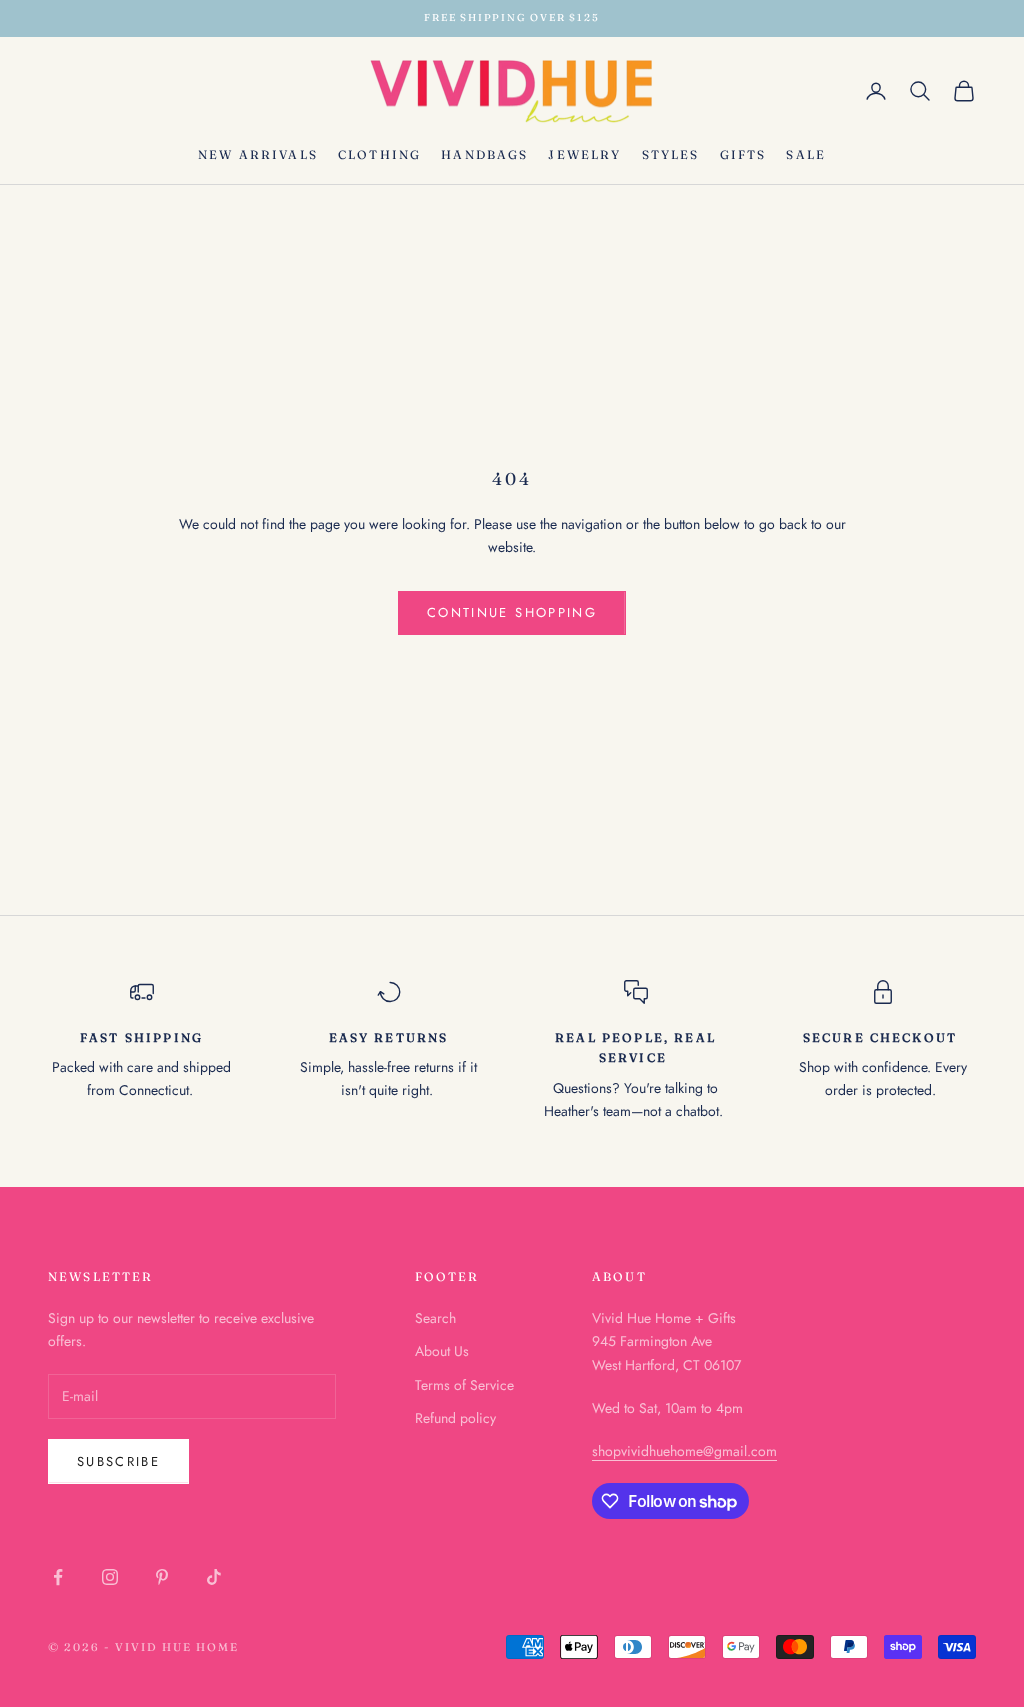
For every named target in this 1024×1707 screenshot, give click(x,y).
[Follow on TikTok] (214, 1577)
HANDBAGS (484, 154)
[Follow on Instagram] (110, 1577)
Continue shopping (512, 612)
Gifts (743, 154)
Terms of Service (464, 1385)
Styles (671, 154)
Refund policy (455, 1418)
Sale (806, 154)
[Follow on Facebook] (58, 1577)
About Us (442, 1351)
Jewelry (584, 154)
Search (435, 1318)
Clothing (379, 154)
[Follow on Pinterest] (162, 1577)
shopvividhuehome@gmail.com (684, 1451)
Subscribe (118, 1461)
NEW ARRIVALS (258, 154)
